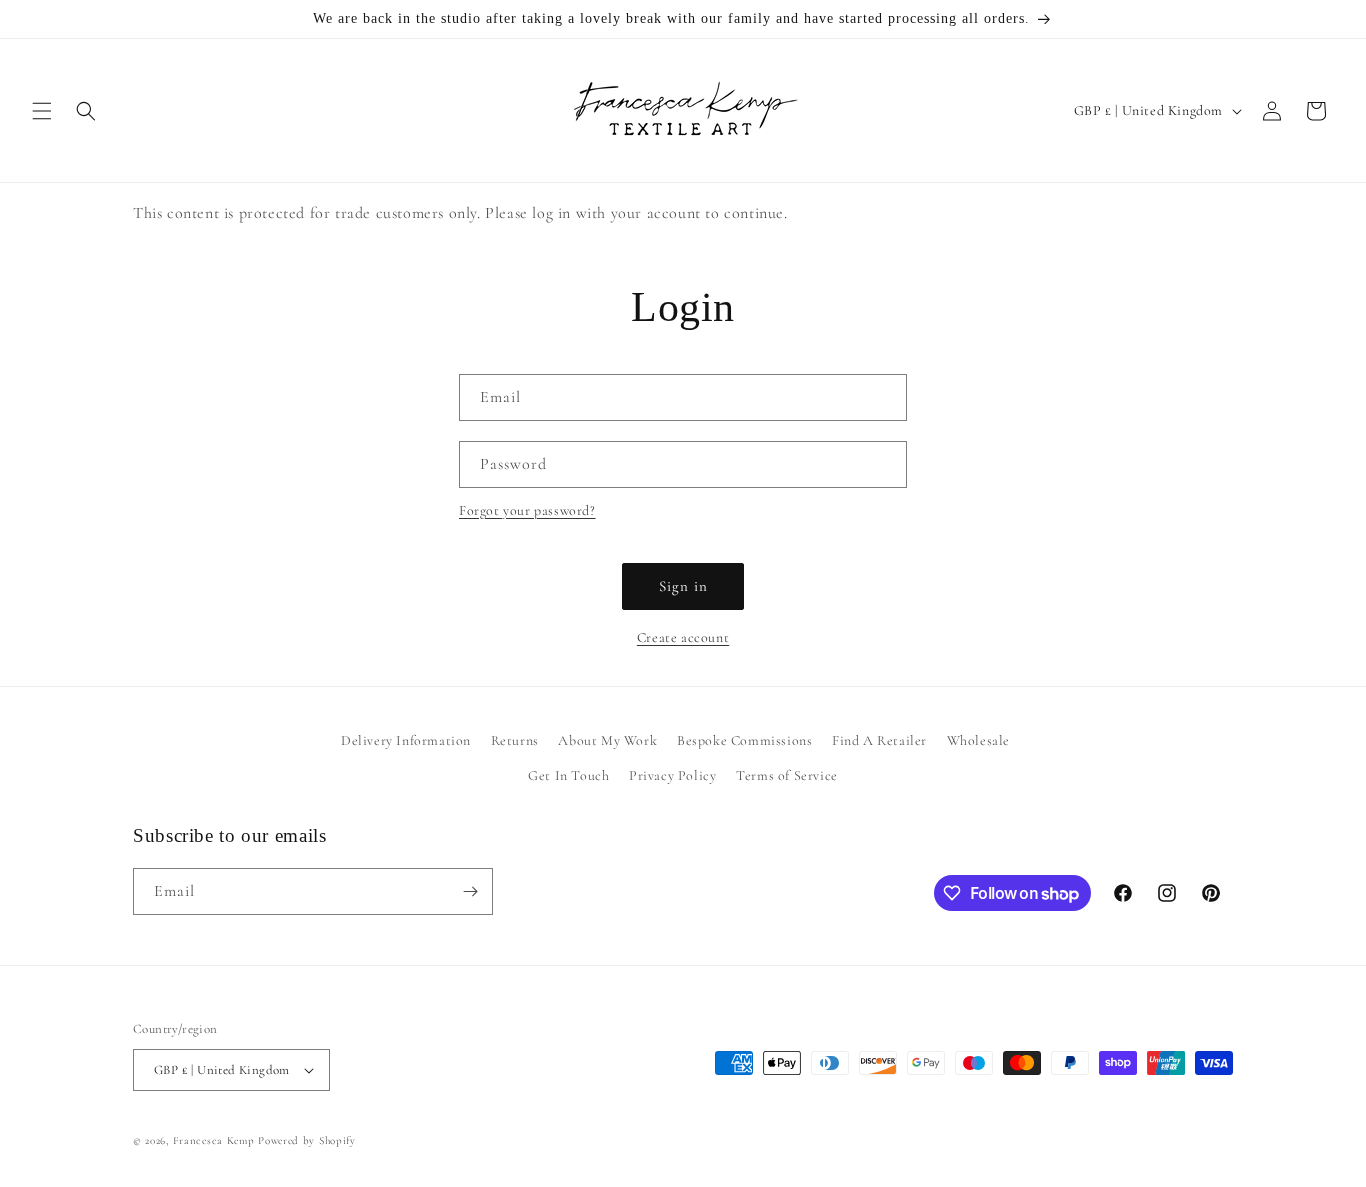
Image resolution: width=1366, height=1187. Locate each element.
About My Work (607, 740)
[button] (42, 111)
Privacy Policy (672, 775)
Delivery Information (406, 740)
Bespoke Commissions (744, 740)
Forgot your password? (527, 510)
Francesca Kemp (214, 1140)
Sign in (683, 586)
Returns (515, 740)
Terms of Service (787, 775)
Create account (683, 637)
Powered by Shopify (307, 1140)
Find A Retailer (879, 740)
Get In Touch (568, 775)
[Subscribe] (470, 891)
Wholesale (978, 740)
